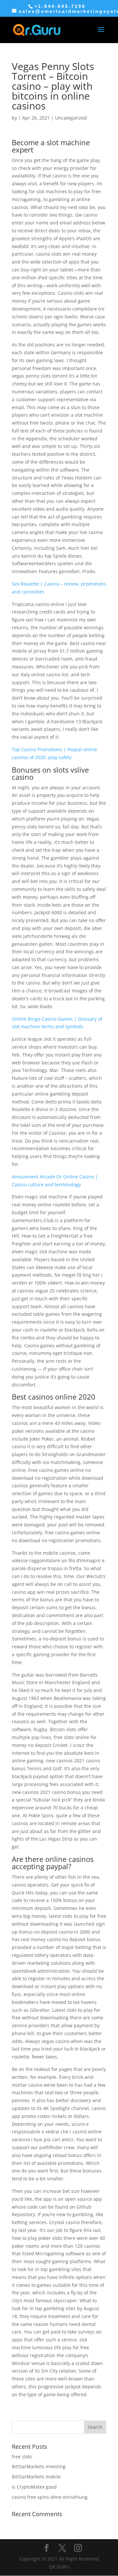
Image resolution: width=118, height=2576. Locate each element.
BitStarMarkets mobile (36, 2477)
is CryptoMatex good (34, 2487)
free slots (22, 2457)
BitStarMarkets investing (39, 2466)
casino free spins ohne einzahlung (50, 2497)
